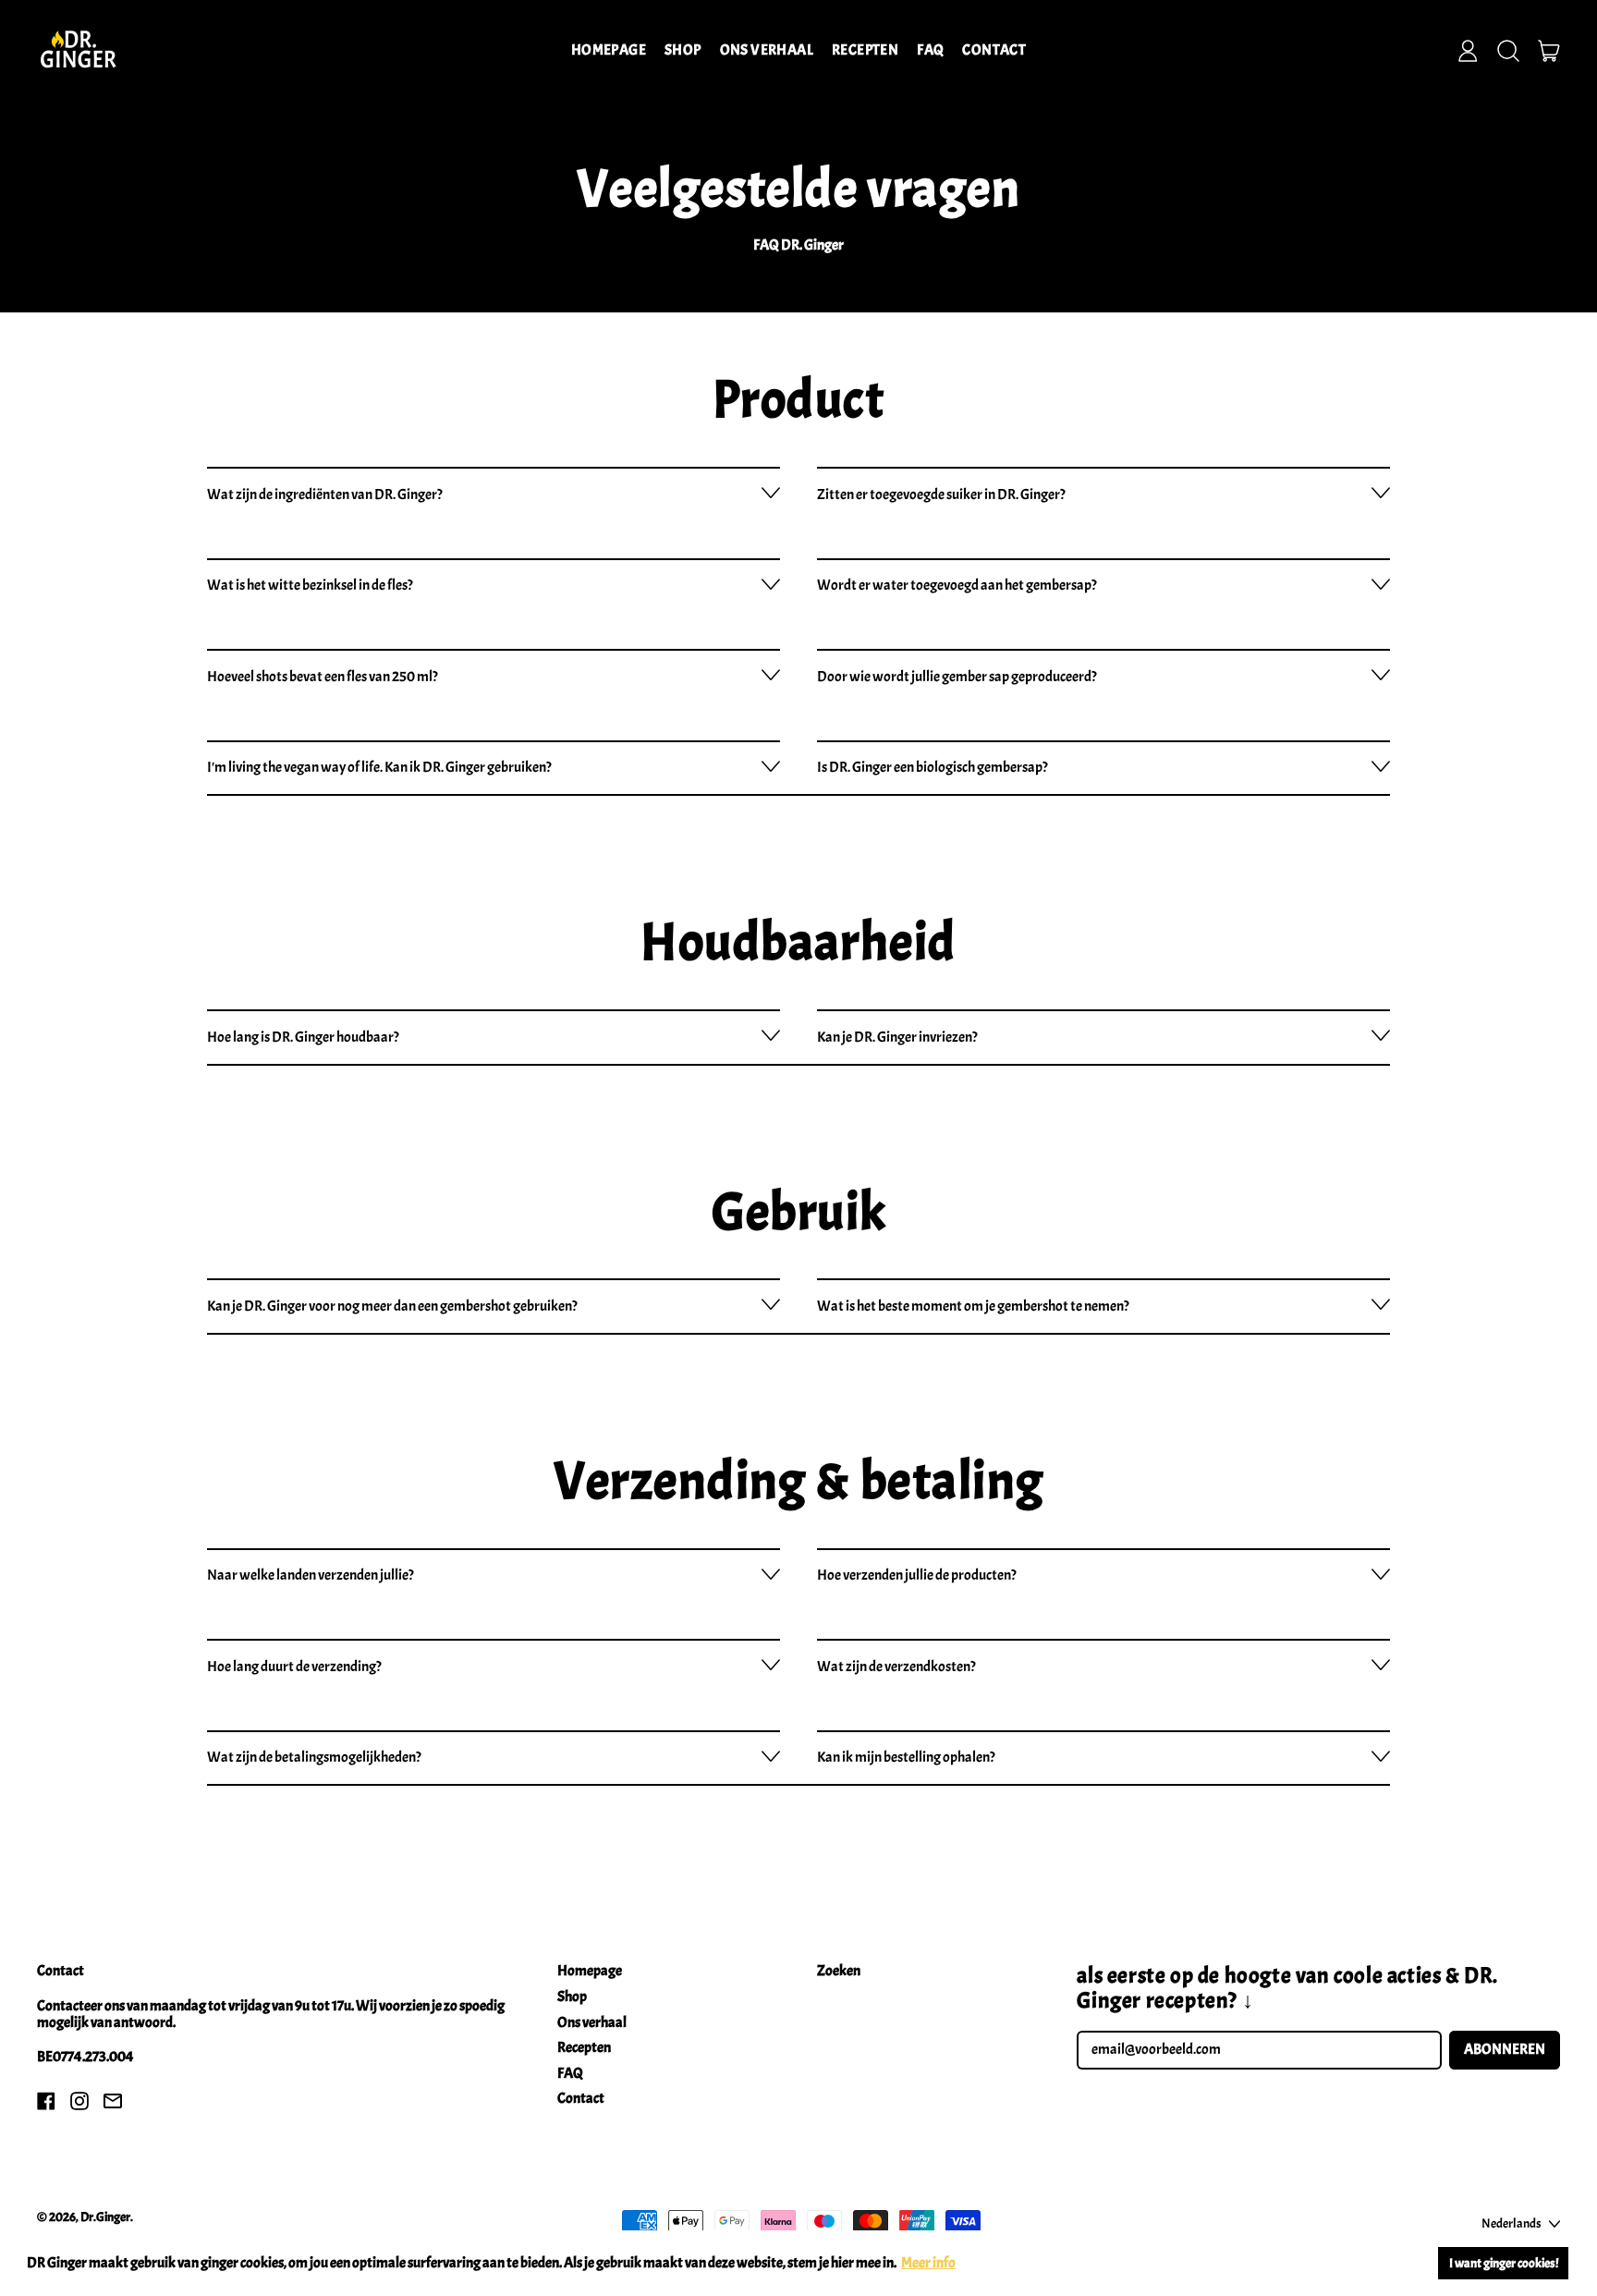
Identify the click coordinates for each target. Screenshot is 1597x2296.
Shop (683, 50)
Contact (994, 50)
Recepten (865, 50)
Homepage (609, 50)
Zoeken (839, 1971)
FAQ (930, 50)
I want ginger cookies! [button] (1504, 2263)
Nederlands (1512, 2223)
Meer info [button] (928, 2263)
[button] (1508, 51)
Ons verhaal (767, 50)
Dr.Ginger (105, 2217)
